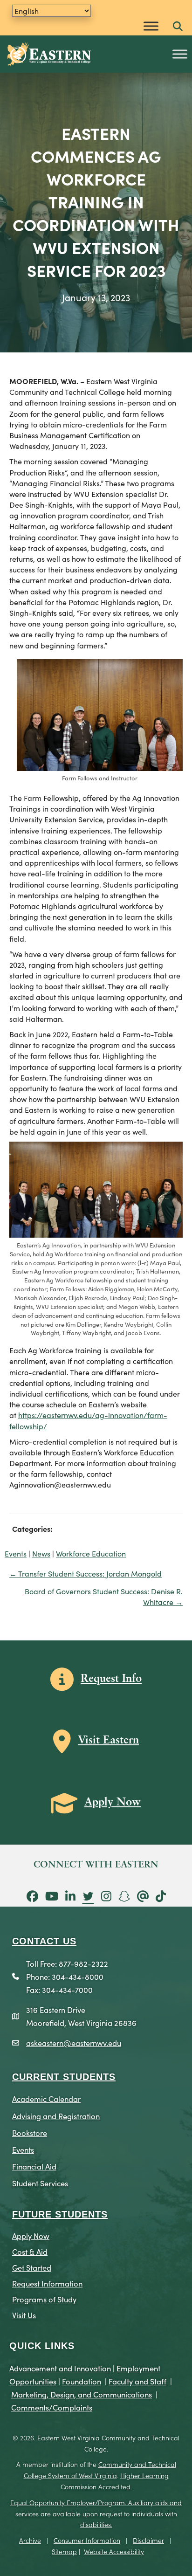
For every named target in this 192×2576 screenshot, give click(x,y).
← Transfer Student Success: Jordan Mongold (86, 1573)
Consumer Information (87, 2540)
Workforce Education (91, 1553)
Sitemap (64, 2551)
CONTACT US (44, 1941)
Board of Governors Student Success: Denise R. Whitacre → (104, 1596)
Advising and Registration (56, 2116)
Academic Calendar (46, 2098)
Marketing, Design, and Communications (82, 2394)
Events (16, 1553)
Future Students (60, 2214)
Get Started (32, 2267)
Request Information (47, 2283)
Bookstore (30, 2132)
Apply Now (31, 2235)
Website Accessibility (114, 2551)
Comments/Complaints (52, 2407)
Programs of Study (44, 2299)
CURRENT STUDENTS (64, 2077)
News (41, 1553)
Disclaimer (148, 2540)
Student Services (40, 2183)
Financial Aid (34, 2166)
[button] (178, 27)
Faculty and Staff (137, 2381)
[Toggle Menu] (151, 26)
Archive (30, 2540)
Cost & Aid (30, 2251)
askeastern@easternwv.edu (74, 2042)
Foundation (82, 2381)
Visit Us (24, 2315)
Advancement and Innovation (60, 2368)
